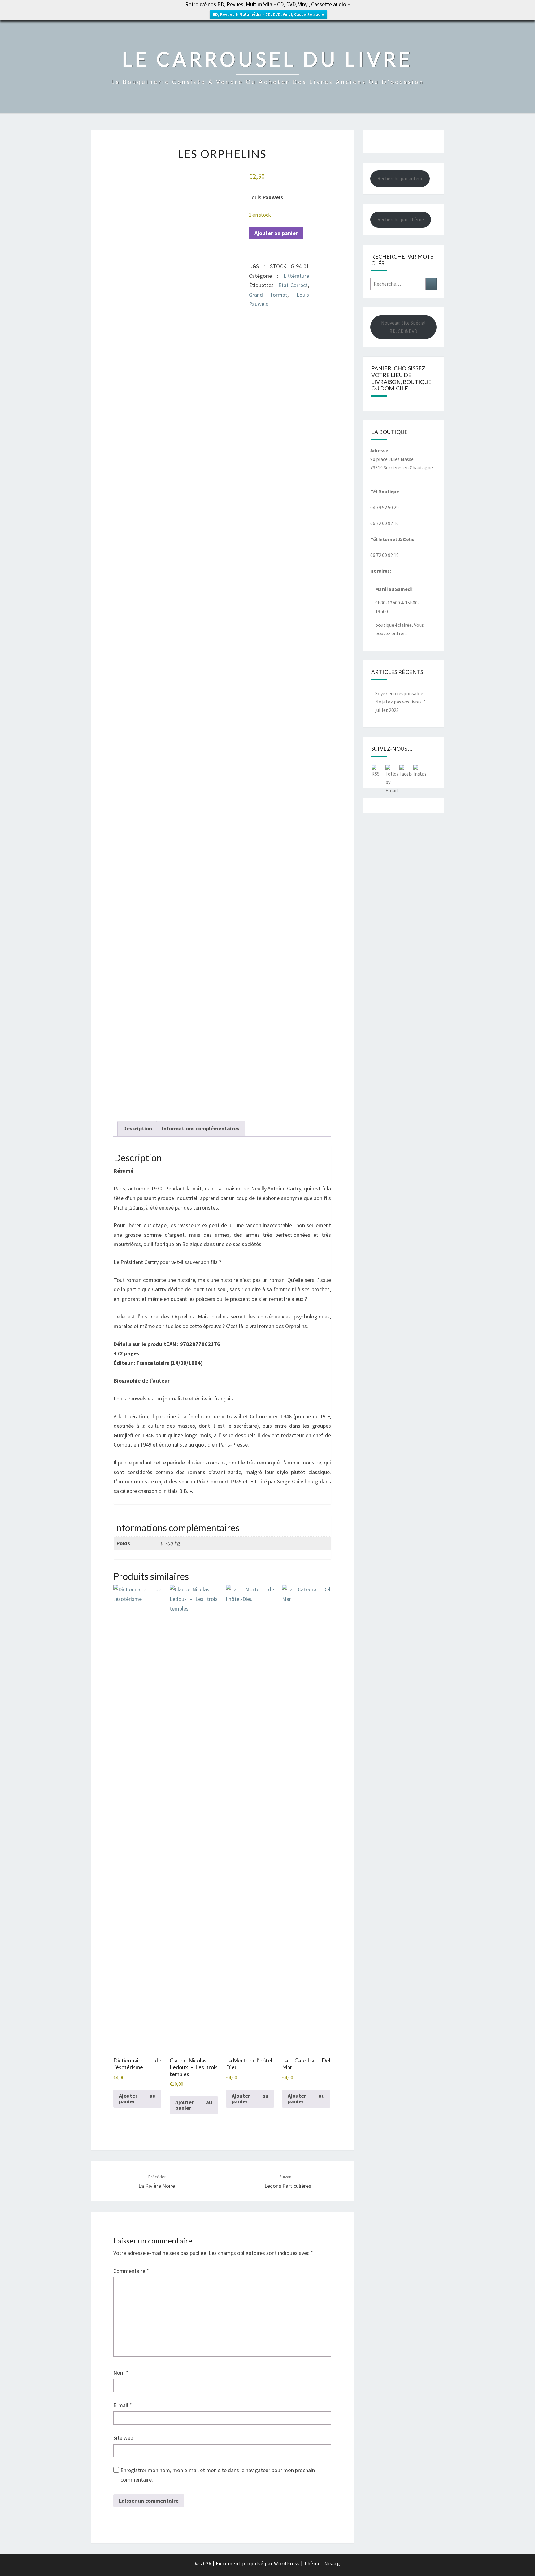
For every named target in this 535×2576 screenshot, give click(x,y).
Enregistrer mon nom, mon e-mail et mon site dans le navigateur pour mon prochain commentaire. (218, 2475)
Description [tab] (138, 1128)
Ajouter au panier (276, 233)
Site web (123, 2438)
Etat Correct (293, 285)
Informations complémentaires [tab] (201, 1128)
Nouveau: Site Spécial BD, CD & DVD (403, 327)
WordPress (287, 2563)
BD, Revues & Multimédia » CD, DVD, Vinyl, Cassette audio (268, 14)
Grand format (268, 295)
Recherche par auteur (400, 178)
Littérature (296, 276)
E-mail (123, 2405)
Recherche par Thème (401, 219)
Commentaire (131, 2271)
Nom (121, 2373)
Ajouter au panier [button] (137, 2099)
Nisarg (332, 2563)
